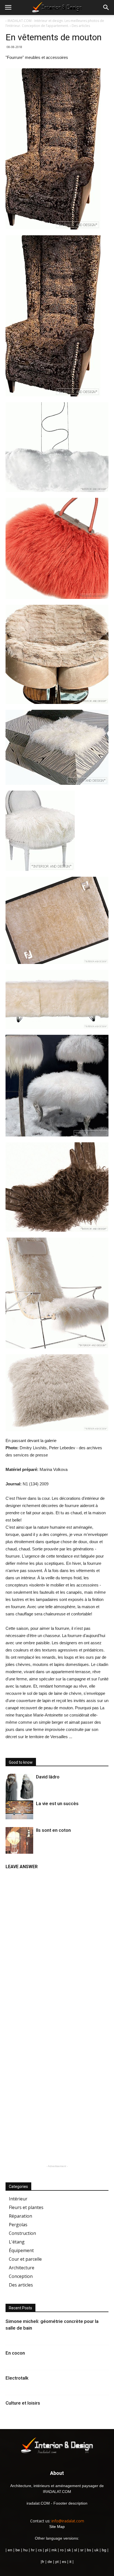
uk (97, 2550)
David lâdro (48, 1777)
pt (57, 2562)
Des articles (21, 2285)
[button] (106, 8)
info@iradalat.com (68, 2521)
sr (82, 2550)
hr (33, 2550)
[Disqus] (57, 1942)
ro (62, 2550)
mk (54, 2550)
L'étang (17, 2242)
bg (104, 2550)
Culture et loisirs (23, 2403)
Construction (22, 2233)
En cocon (15, 2353)
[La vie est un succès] (19, 1810)
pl (47, 2550)
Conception (21, 2276)
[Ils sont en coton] (19, 1851)
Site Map (57, 2527)
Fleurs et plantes (26, 2207)
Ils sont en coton (53, 1830)
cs (40, 2550)
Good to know (21, 1762)
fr (43, 2562)
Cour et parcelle (25, 2259)
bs (89, 2550)
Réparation (20, 2216)
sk (69, 2550)
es (64, 2562)
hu (26, 2550)
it (70, 2562)
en (9, 2550)
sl (76, 2550)
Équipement (21, 2250)
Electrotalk (17, 2378)
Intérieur (18, 2199)
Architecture (22, 2268)
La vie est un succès (57, 1803)
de (50, 2562)
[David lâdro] (19, 1788)
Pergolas (18, 2225)
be (18, 2550)
